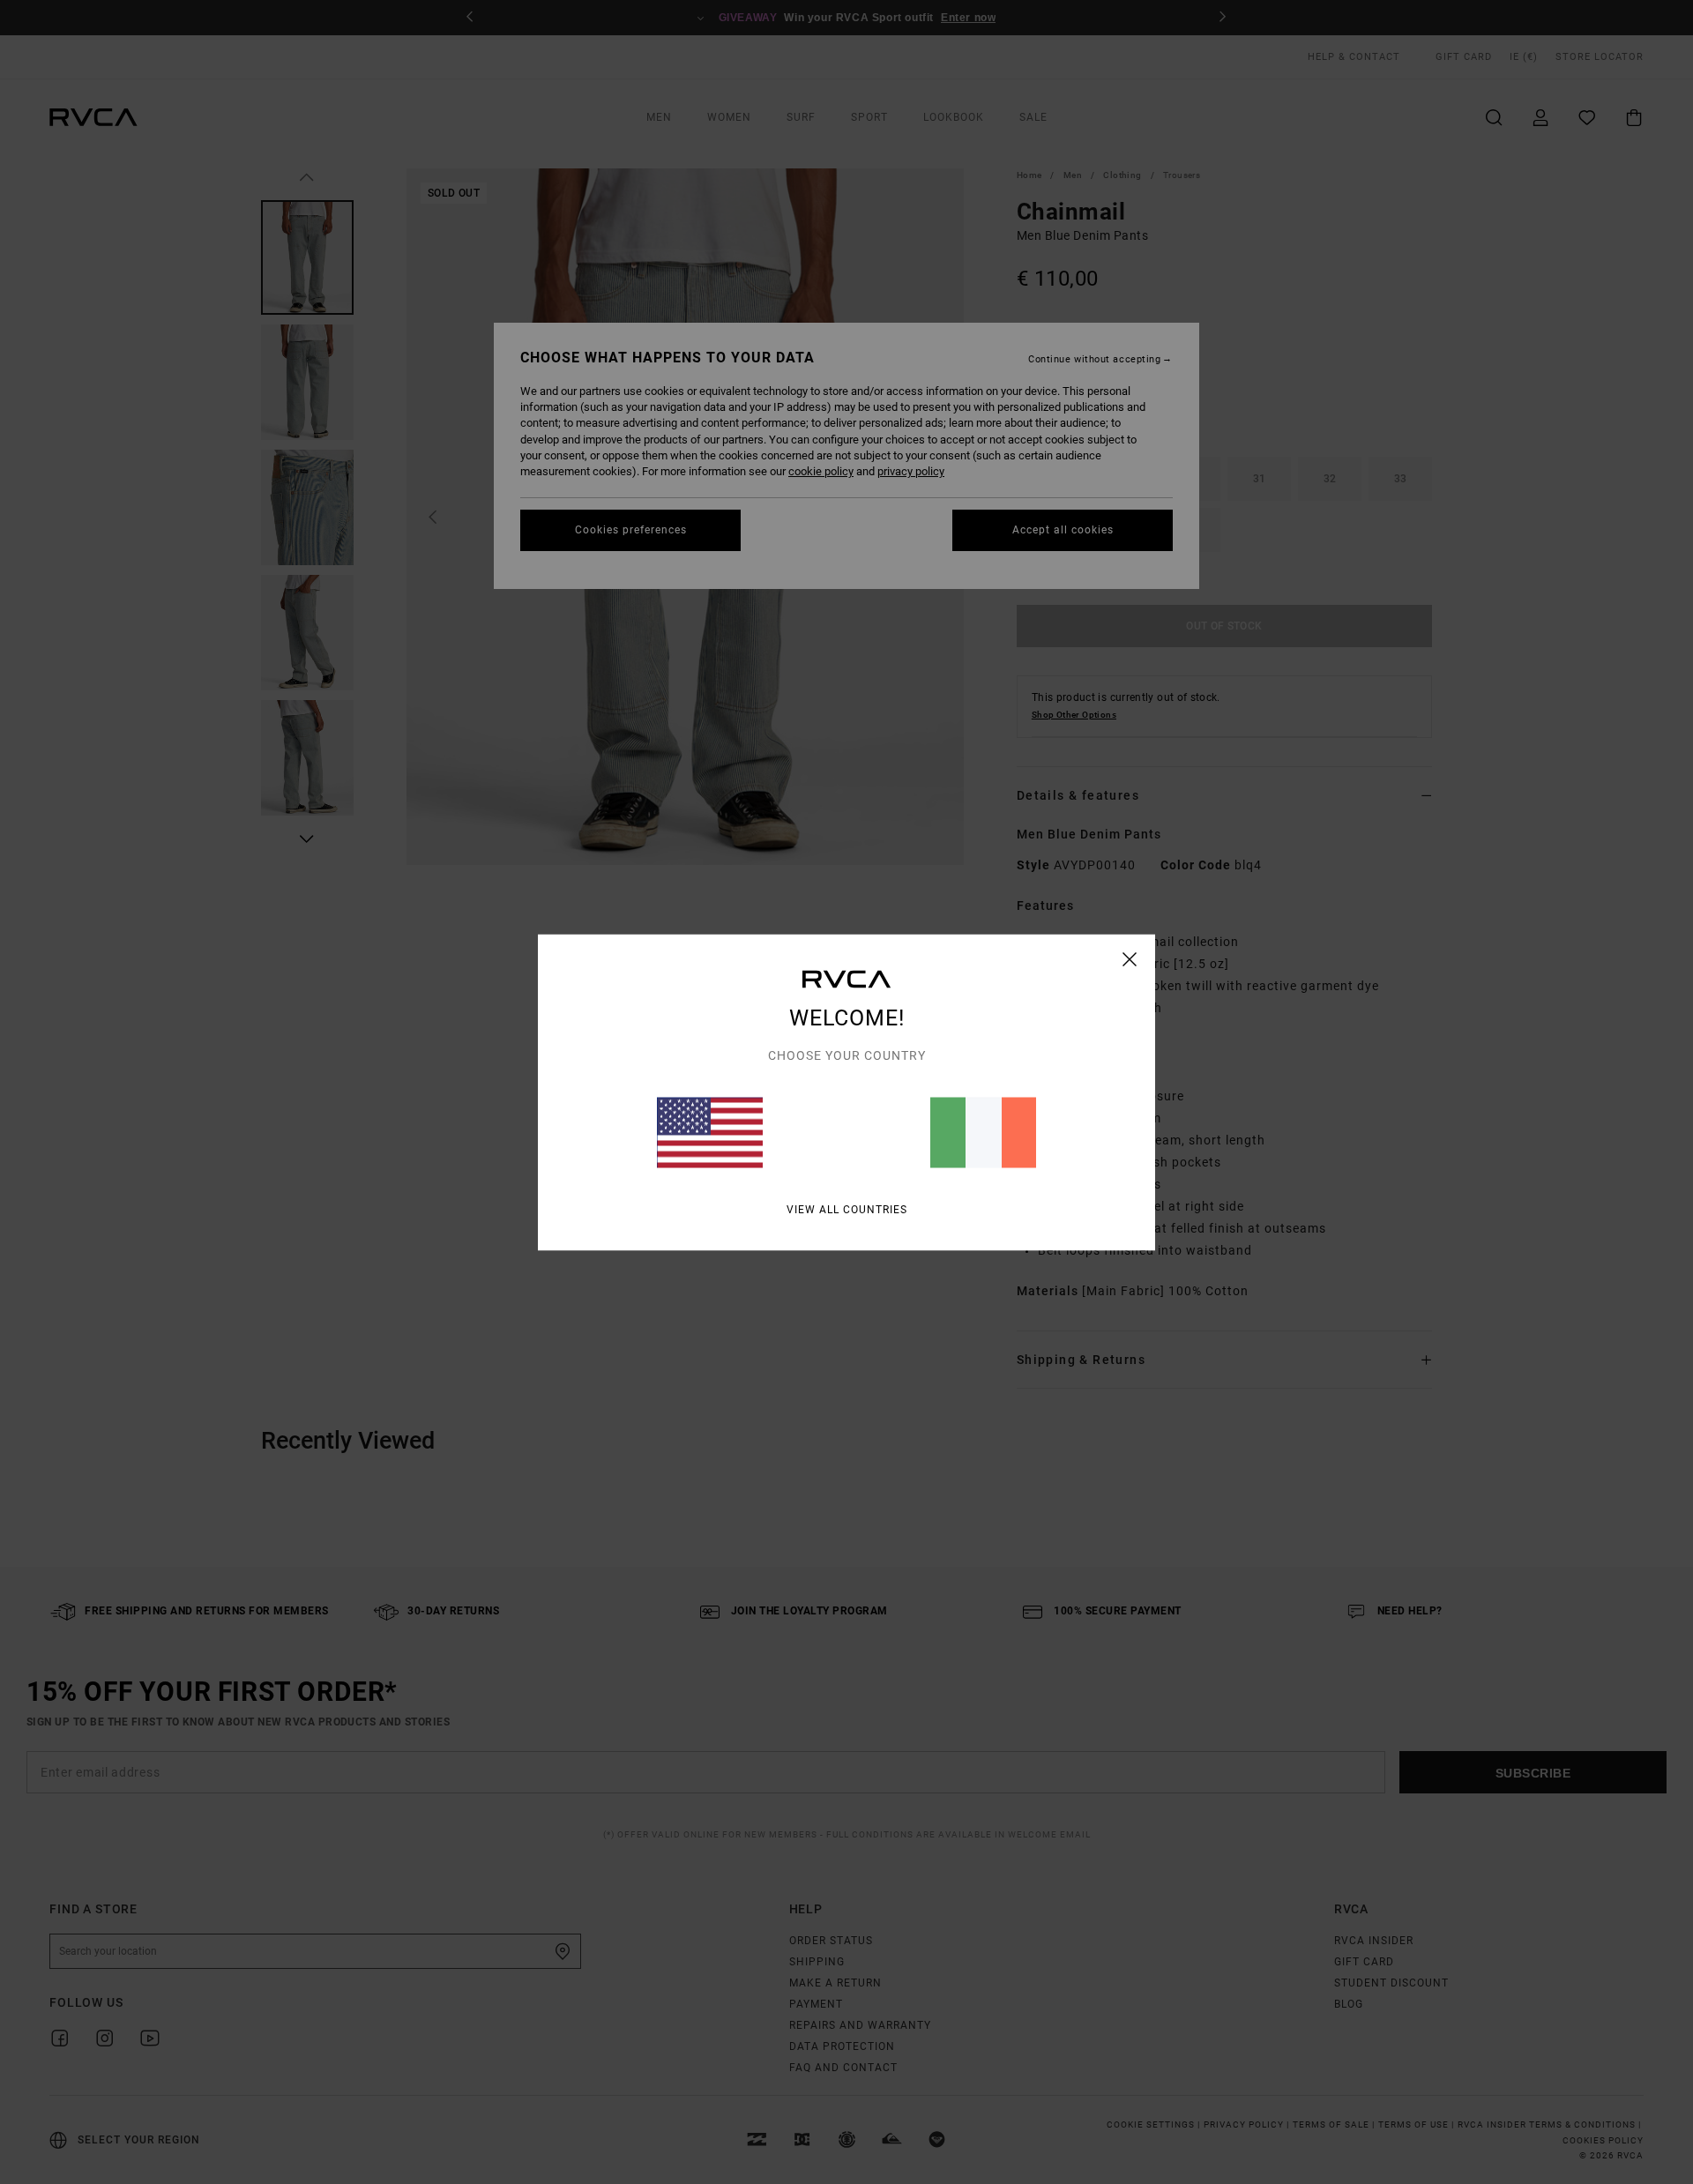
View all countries (847, 1209)
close (1130, 958)
